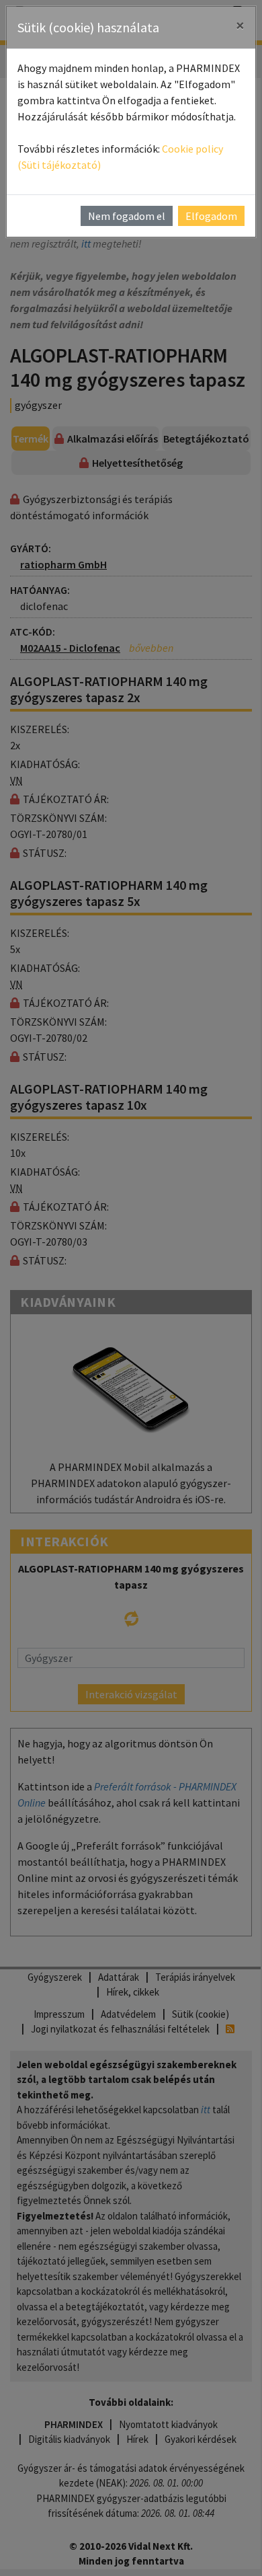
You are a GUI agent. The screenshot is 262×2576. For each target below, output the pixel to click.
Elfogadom (211, 216)
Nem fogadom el (127, 216)
